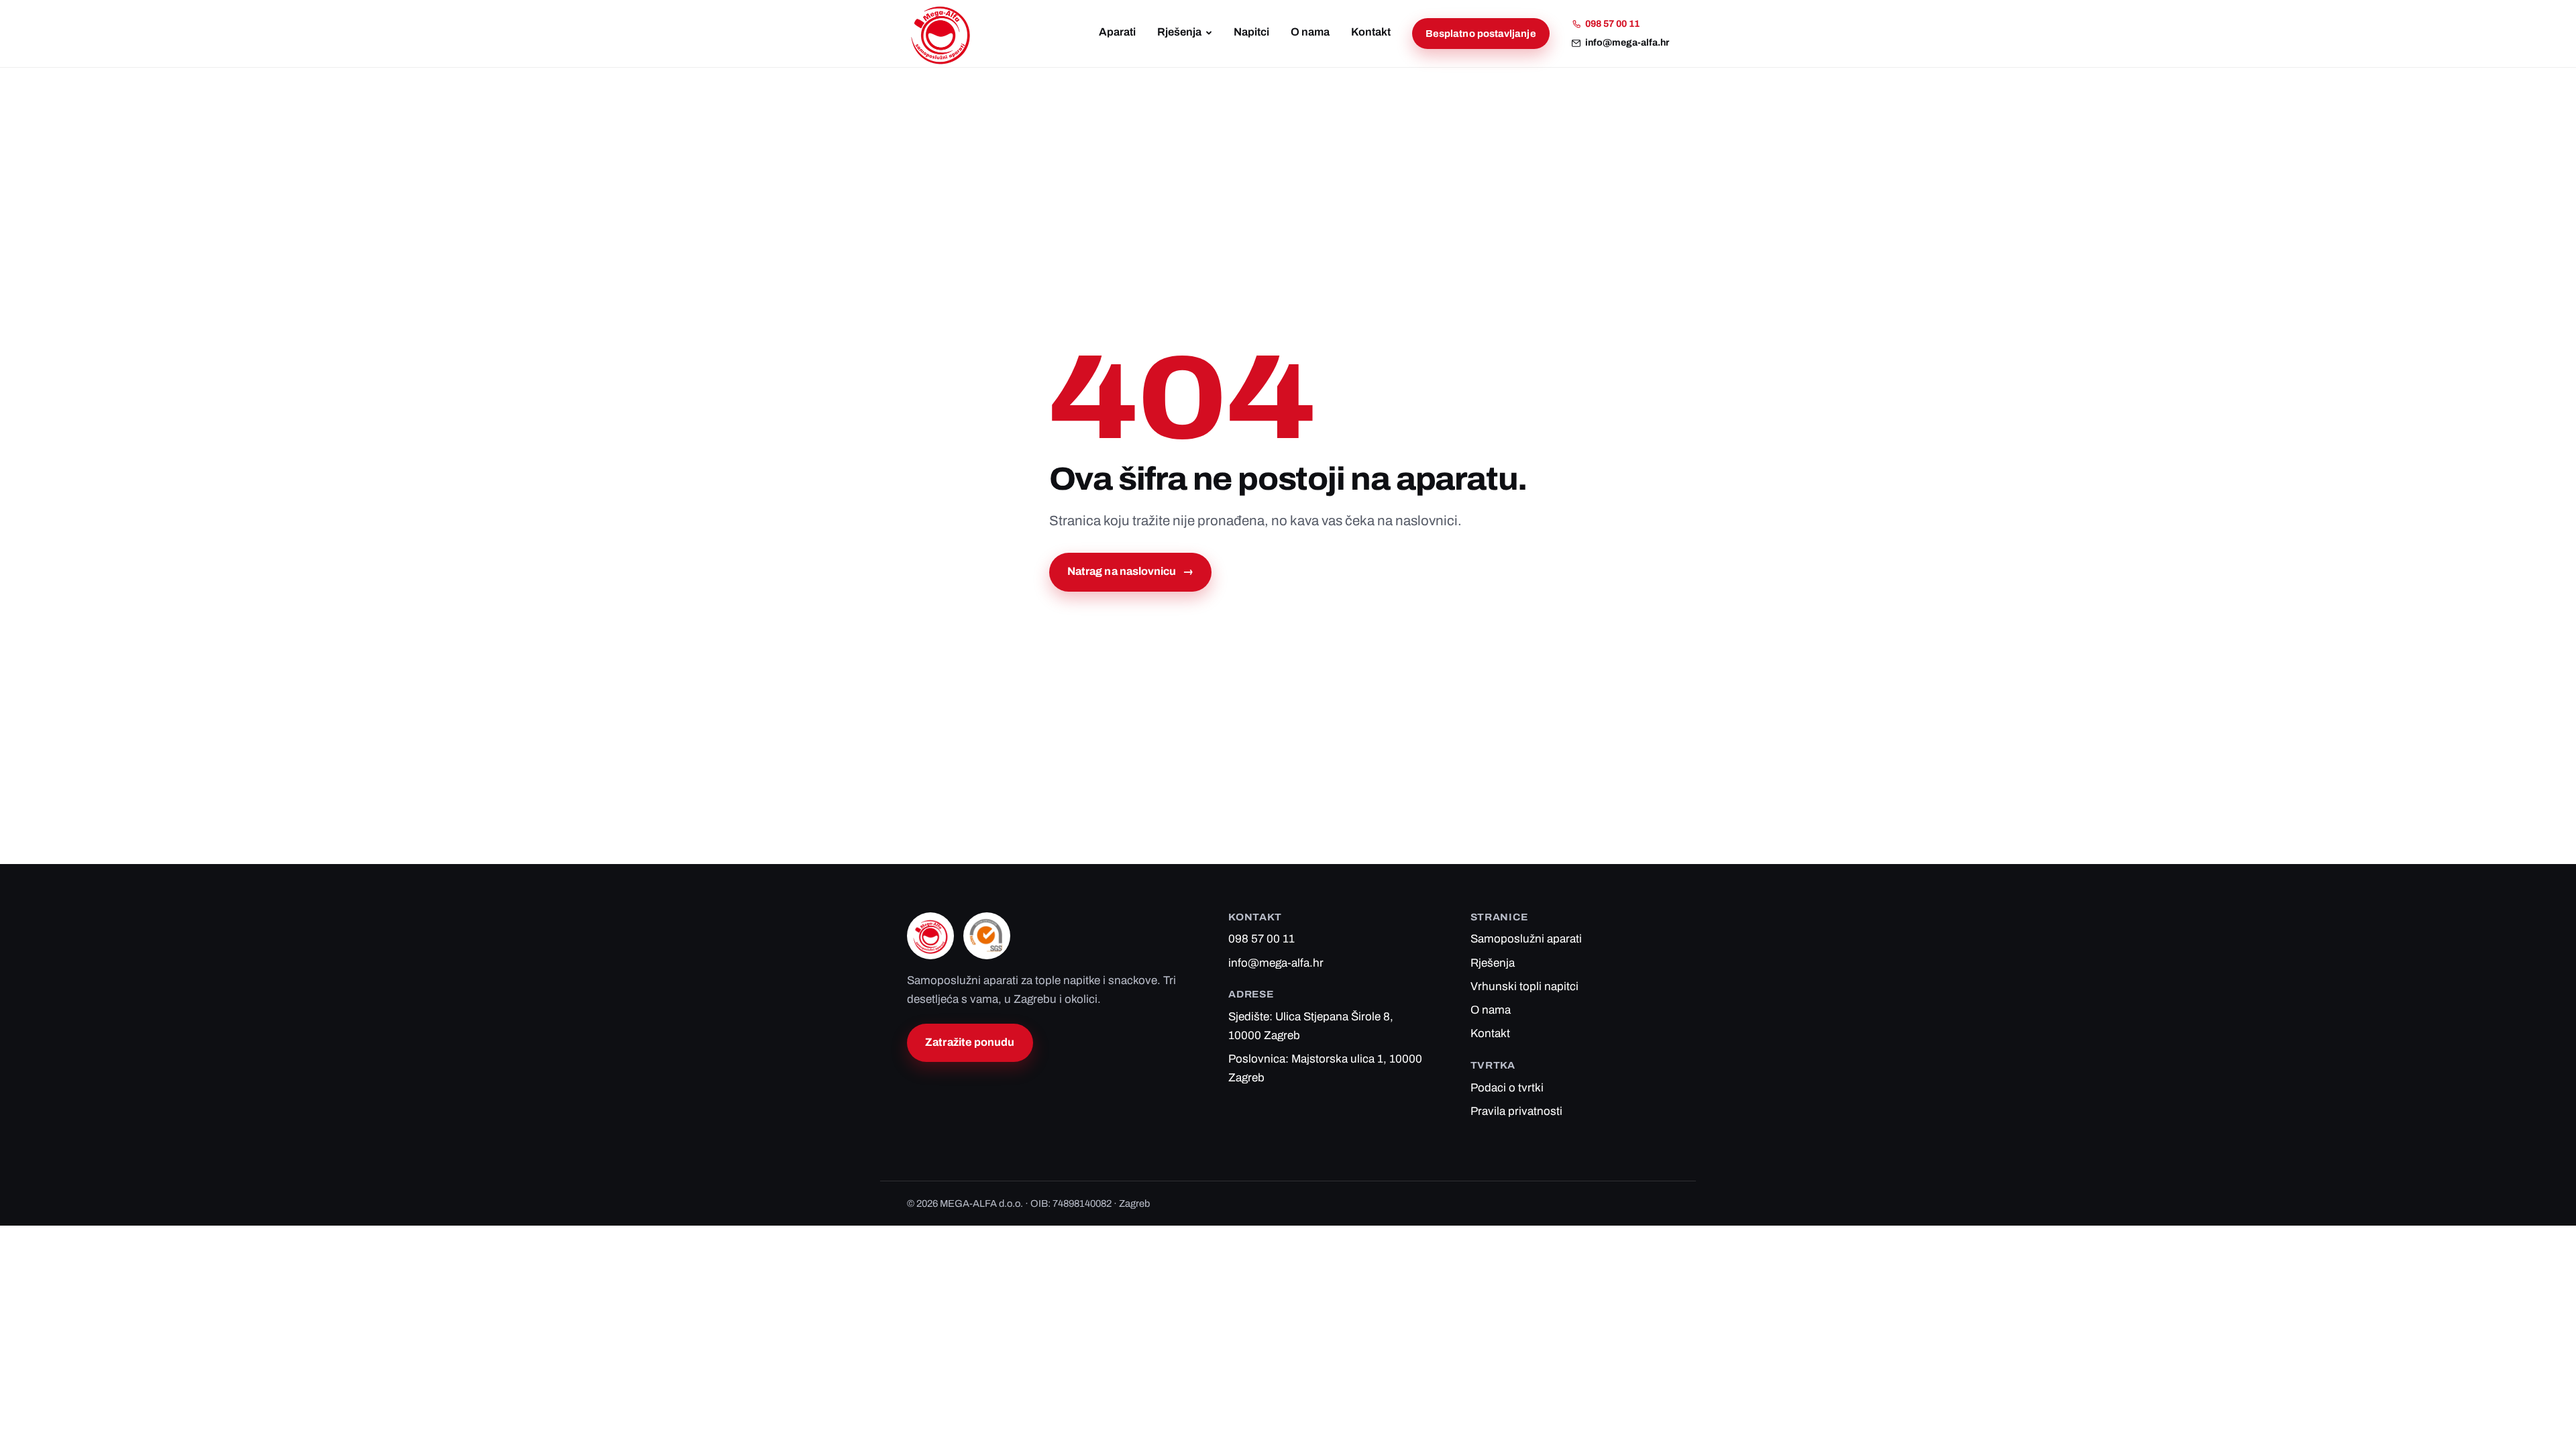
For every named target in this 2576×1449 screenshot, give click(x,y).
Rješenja (1179, 32)
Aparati (1117, 32)
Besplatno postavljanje (1481, 34)
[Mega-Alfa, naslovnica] (941, 34)
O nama (1310, 32)
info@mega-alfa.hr (1627, 43)
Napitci (1251, 32)
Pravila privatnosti (1516, 1111)
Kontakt (1371, 32)
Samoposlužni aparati (1526, 939)
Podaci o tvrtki (1507, 1088)
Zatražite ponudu (970, 1042)
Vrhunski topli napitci (1524, 986)
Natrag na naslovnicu (1130, 571)
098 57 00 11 (1612, 24)
